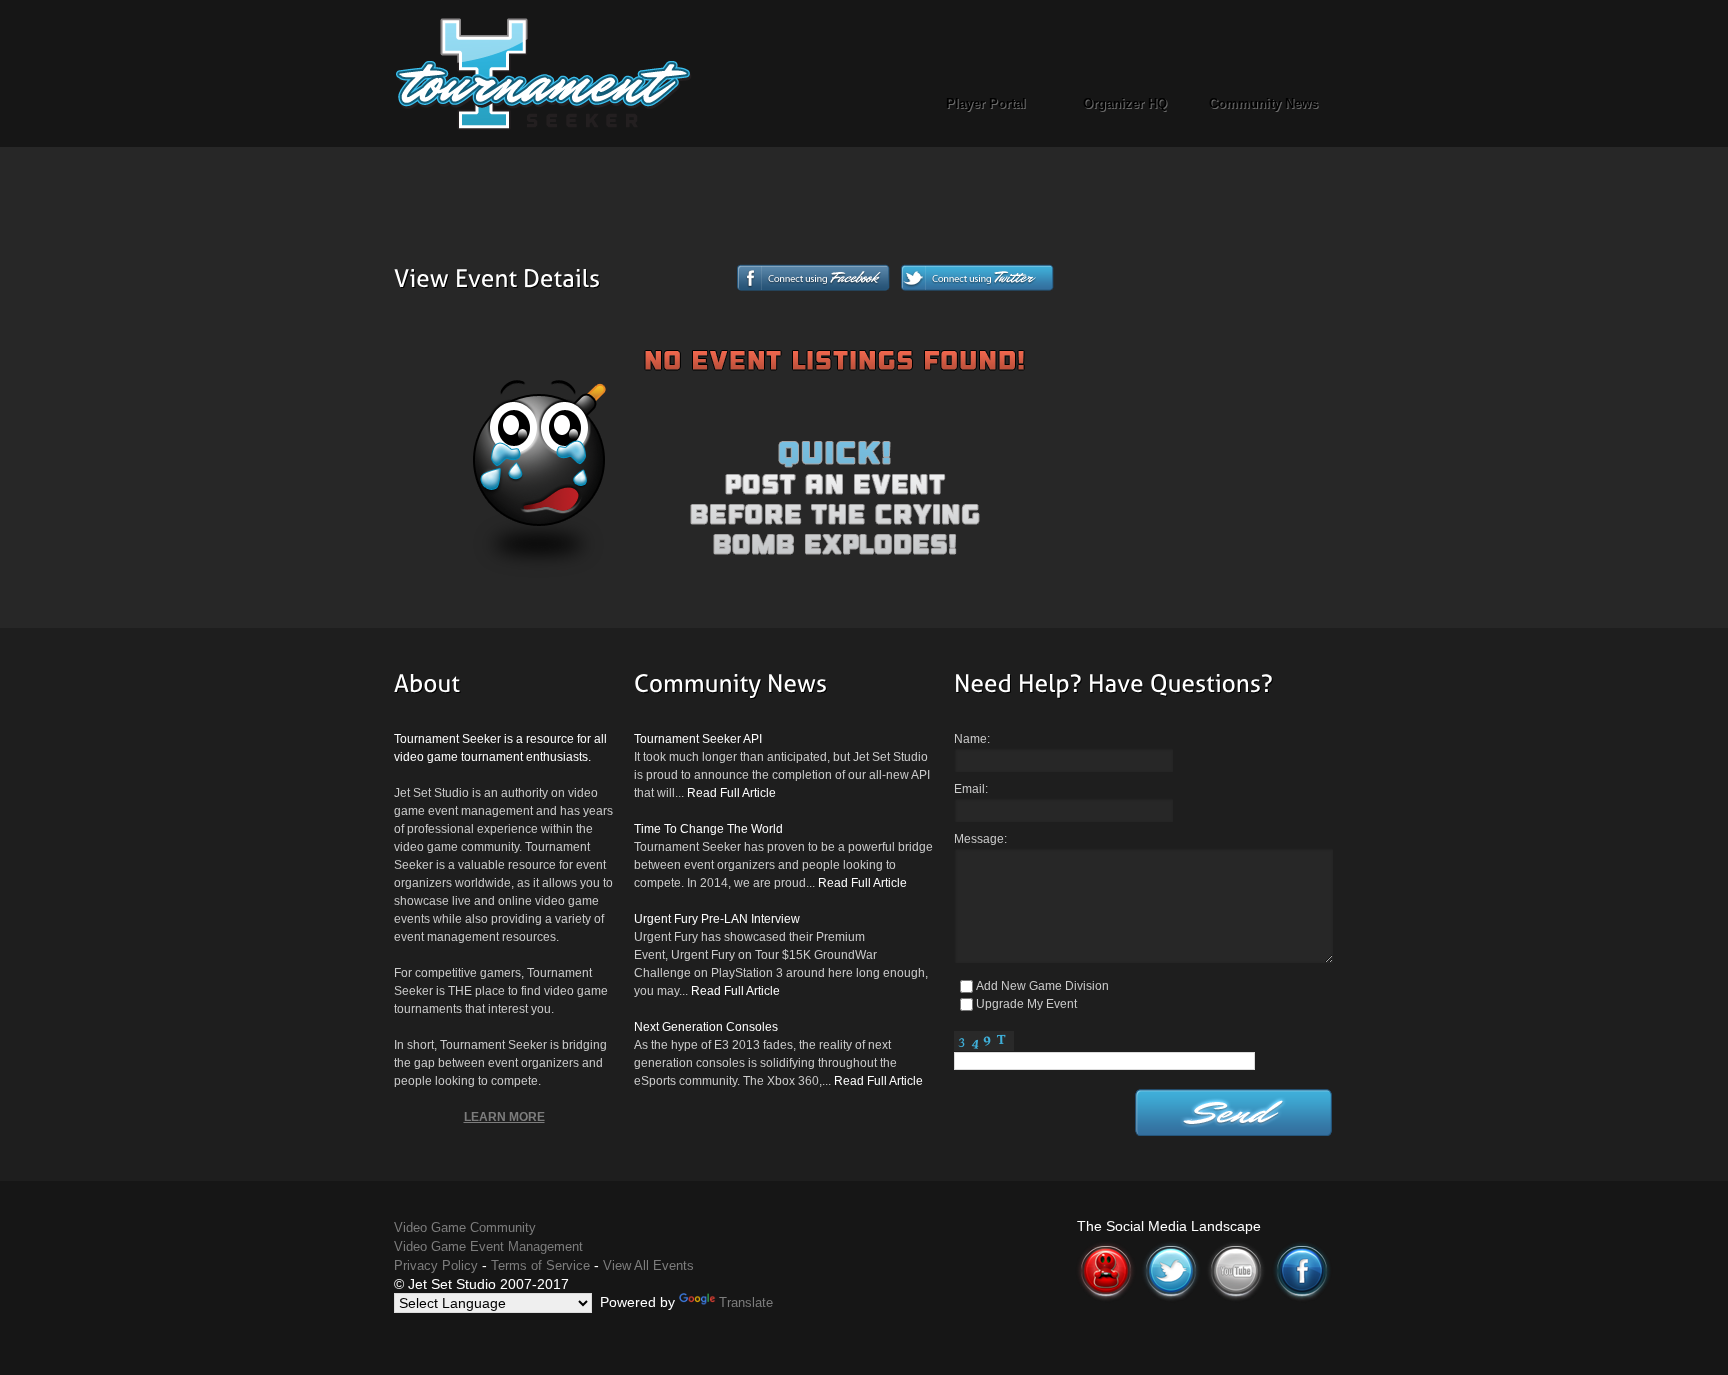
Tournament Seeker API (698, 739)
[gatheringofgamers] (1106, 1249)
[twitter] (1171, 1249)
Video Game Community (465, 1227)
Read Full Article (731, 793)
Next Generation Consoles (706, 1027)
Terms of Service (540, 1265)
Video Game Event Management (488, 1246)
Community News (1263, 103)
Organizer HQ (1125, 103)
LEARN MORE (504, 1117)
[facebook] (1302, 1249)
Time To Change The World (708, 829)
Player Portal (986, 103)
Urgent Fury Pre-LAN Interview (717, 919)
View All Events (648, 1265)
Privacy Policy (436, 1265)
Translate (746, 1302)
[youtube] (1236, 1249)
